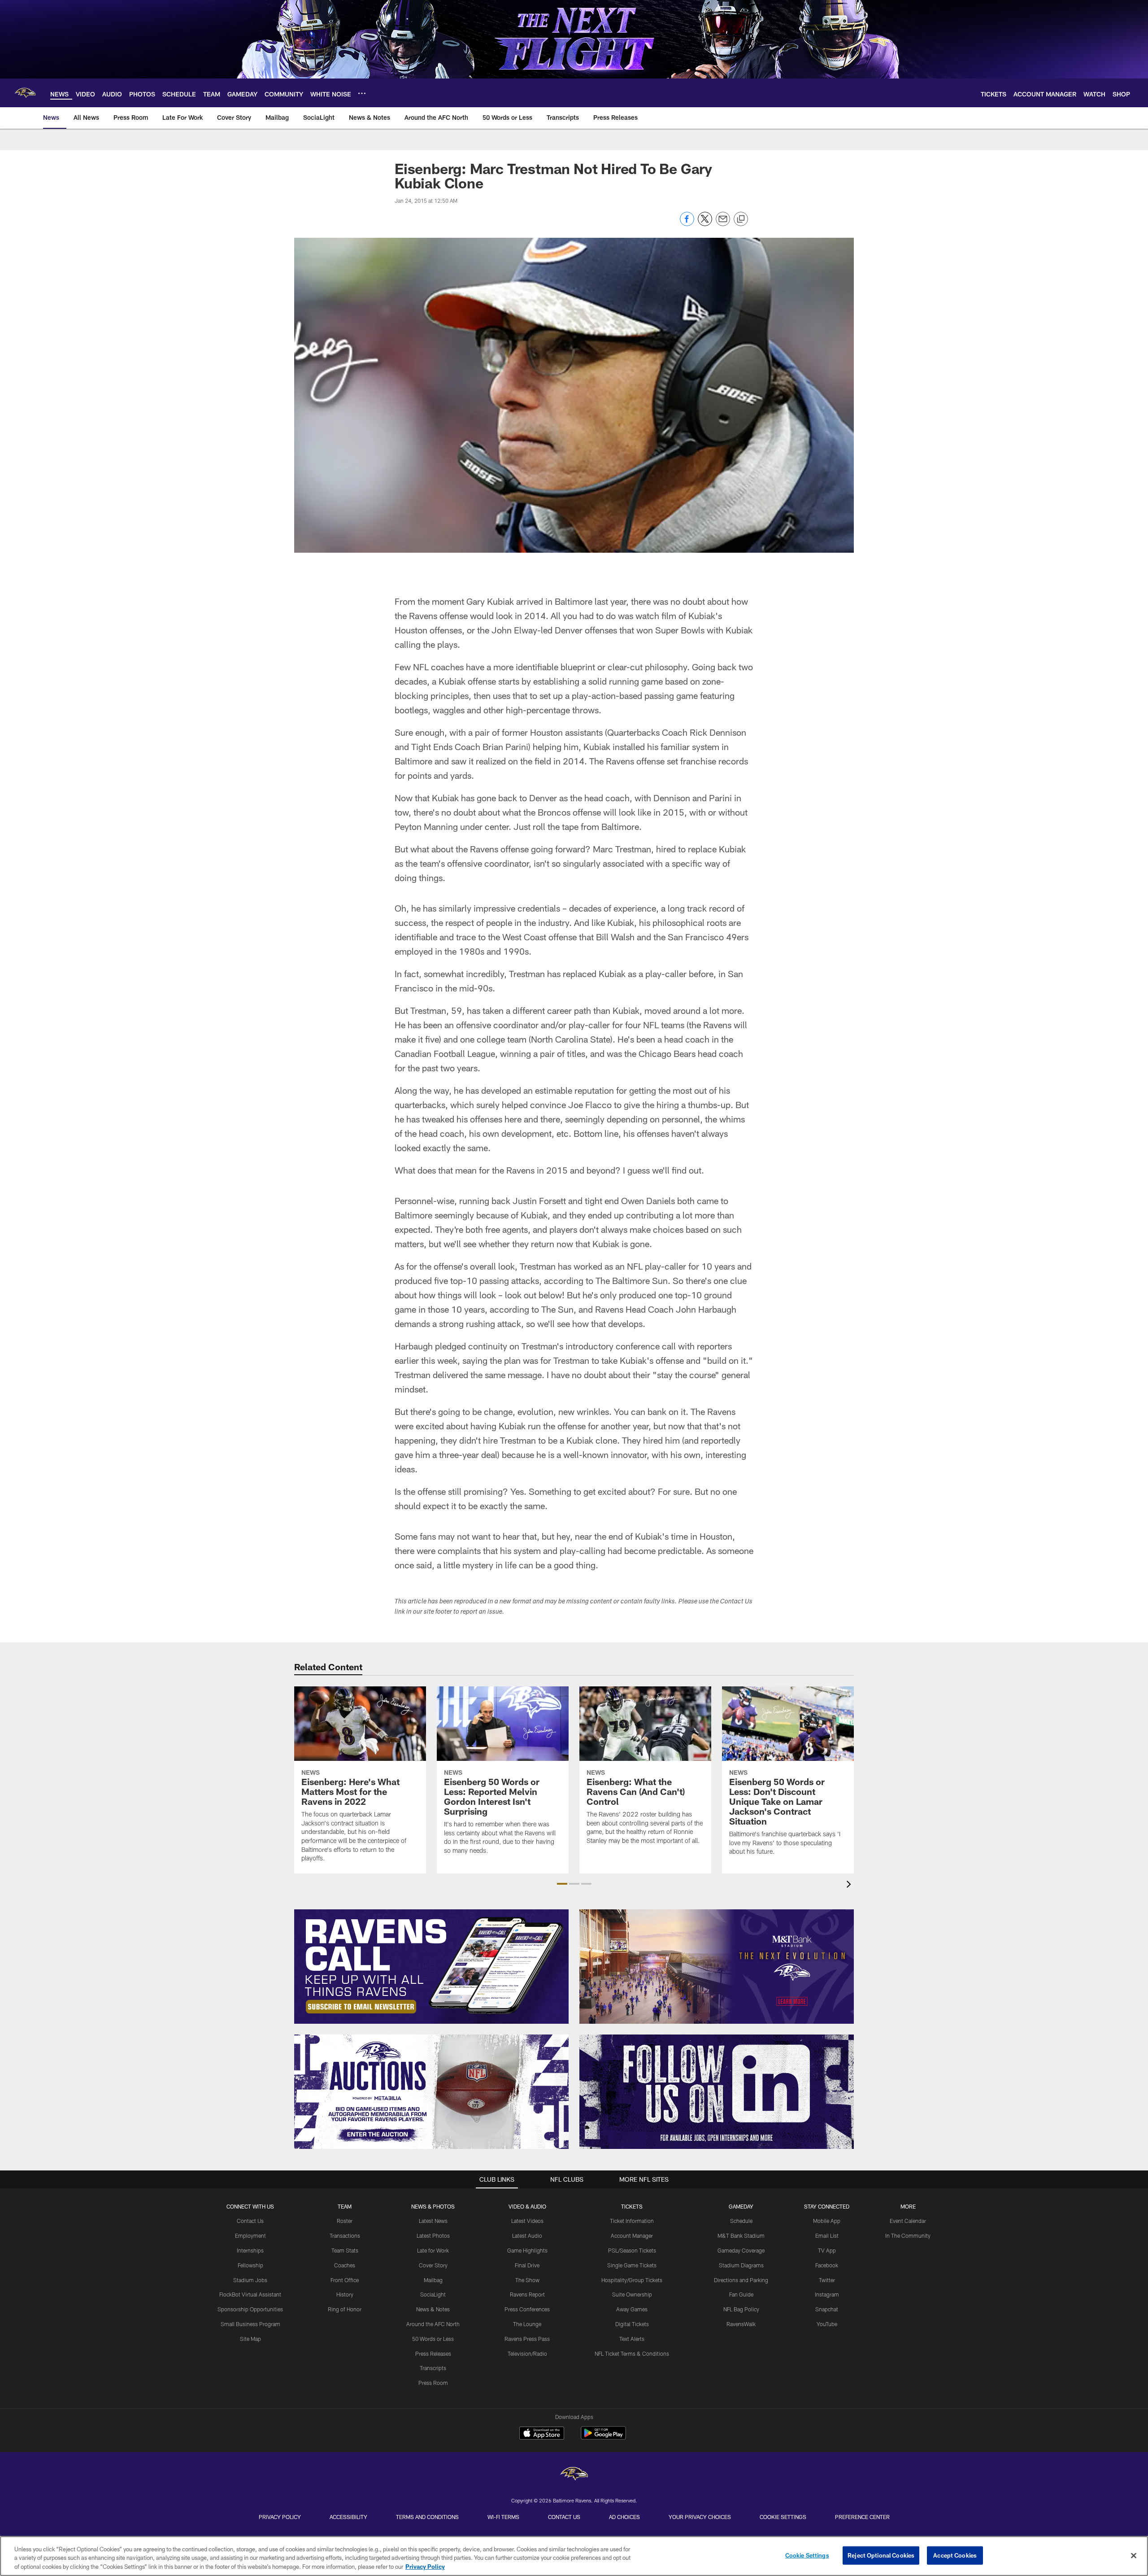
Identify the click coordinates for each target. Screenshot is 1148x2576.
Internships (250, 2250)
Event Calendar (908, 2221)
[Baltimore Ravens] (574, 2475)
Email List (827, 2235)
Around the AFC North (433, 2324)
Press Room (433, 2383)
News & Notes (433, 2309)
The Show (527, 2280)
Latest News (433, 2221)
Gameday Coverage (741, 2250)
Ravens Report (527, 2294)
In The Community (908, 2235)
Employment (250, 2235)
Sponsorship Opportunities (250, 2309)
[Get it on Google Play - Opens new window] (603, 2438)
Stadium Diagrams (741, 2265)
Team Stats (345, 2250)
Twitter (827, 2280)
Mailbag (433, 2280)
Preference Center (862, 2517)
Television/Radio (527, 2353)
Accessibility (348, 2517)
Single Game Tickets (632, 2265)
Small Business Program (250, 2324)
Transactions (345, 2235)
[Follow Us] (717, 2092)
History (345, 2294)
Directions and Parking (741, 2280)
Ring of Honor (345, 2309)
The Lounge (527, 2324)
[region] (574, 2556)
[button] (562, 1884)
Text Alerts (632, 2339)
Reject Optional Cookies (881, 2555)
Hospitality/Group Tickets (632, 2280)
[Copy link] (741, 219)
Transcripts (433, 2368)
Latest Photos (433, 2235)
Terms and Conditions (427, 2517)
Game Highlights (527, 2250)
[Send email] (723, 224)
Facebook (827, 2265)
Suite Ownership (632, 2294)
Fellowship (250, 2265)
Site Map (250, 2339)
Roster (345, 2221)
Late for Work (433, 2250)
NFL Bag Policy (741, 2309)
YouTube (827, 2324)
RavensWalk (741, 2324)
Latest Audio (527, 2235)
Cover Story (433, 2265)
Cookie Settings (783, 2517)
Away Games (632, 2309)
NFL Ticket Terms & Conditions (632, 2353)
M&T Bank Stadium (741, 2235)
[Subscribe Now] (431, 1967)
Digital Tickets (632, 2324)
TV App (827, 2250)
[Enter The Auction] (431, 2092)
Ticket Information (632, 2221)
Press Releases (433, 2353)
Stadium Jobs (250, 2280)
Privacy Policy (280, 2517)
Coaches (345, 2265)
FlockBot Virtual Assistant (250, 2294)
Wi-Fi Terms (503, 2517)
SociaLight (433, 2294)
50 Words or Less (433, 2339)
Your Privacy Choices (700, 2517)
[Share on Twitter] (705, 224)
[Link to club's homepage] (25, 93)
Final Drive (527, 2265)
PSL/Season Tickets (632, 2250)
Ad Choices (624, 2517)
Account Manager (632, 2235)
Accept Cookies (955, 2555)
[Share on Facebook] (687, 224)
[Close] (1134, 2555)
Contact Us (250, 2221)
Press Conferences (527, 2309)
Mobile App (827, 2221)
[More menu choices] (362, 93)
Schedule (741, 2221)
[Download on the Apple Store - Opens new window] (542, 2434)
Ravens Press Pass (527, 2339)
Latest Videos (527, 2221)
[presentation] (850, 1885)
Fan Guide (741, 2294)
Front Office (345, 2280)
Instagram (827, 2294)
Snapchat (827, 2309)
